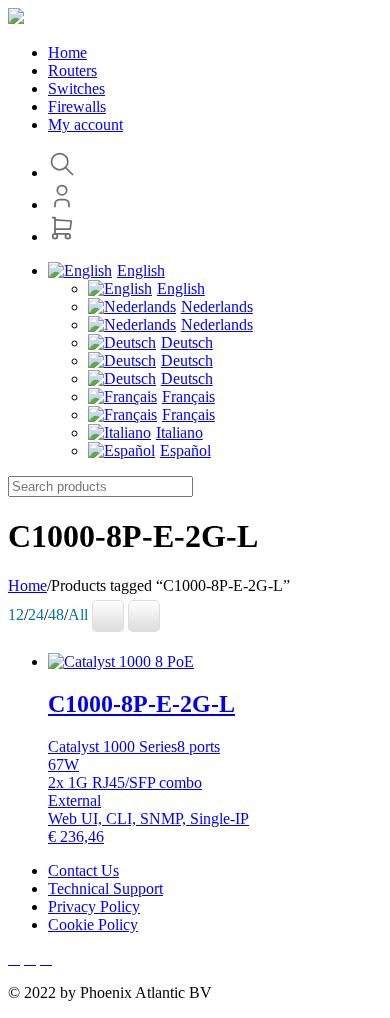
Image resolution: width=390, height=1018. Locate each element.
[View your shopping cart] (62, 236)
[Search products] (62, 172)
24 (36, 614)
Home (27, 585)
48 (56, 614)
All (78, 614)
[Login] (62, 204)
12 (16, 614)
